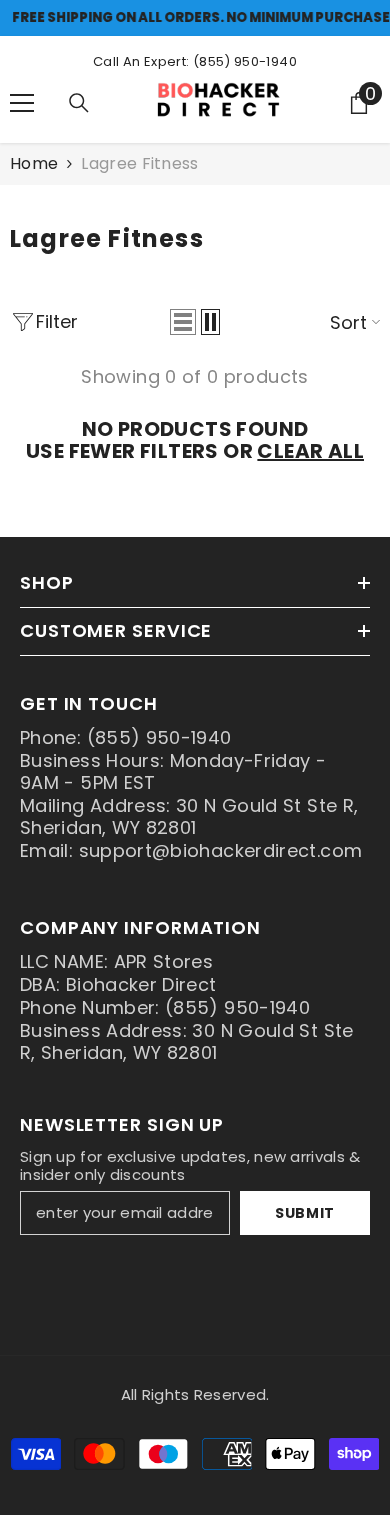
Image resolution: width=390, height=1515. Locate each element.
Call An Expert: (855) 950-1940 (195, 61)
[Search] (79, 103)
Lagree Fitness (139, 163)
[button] (183, 322)
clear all (310, 451)
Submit (305, 1213)
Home (34, 164)
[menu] (22, 103)
